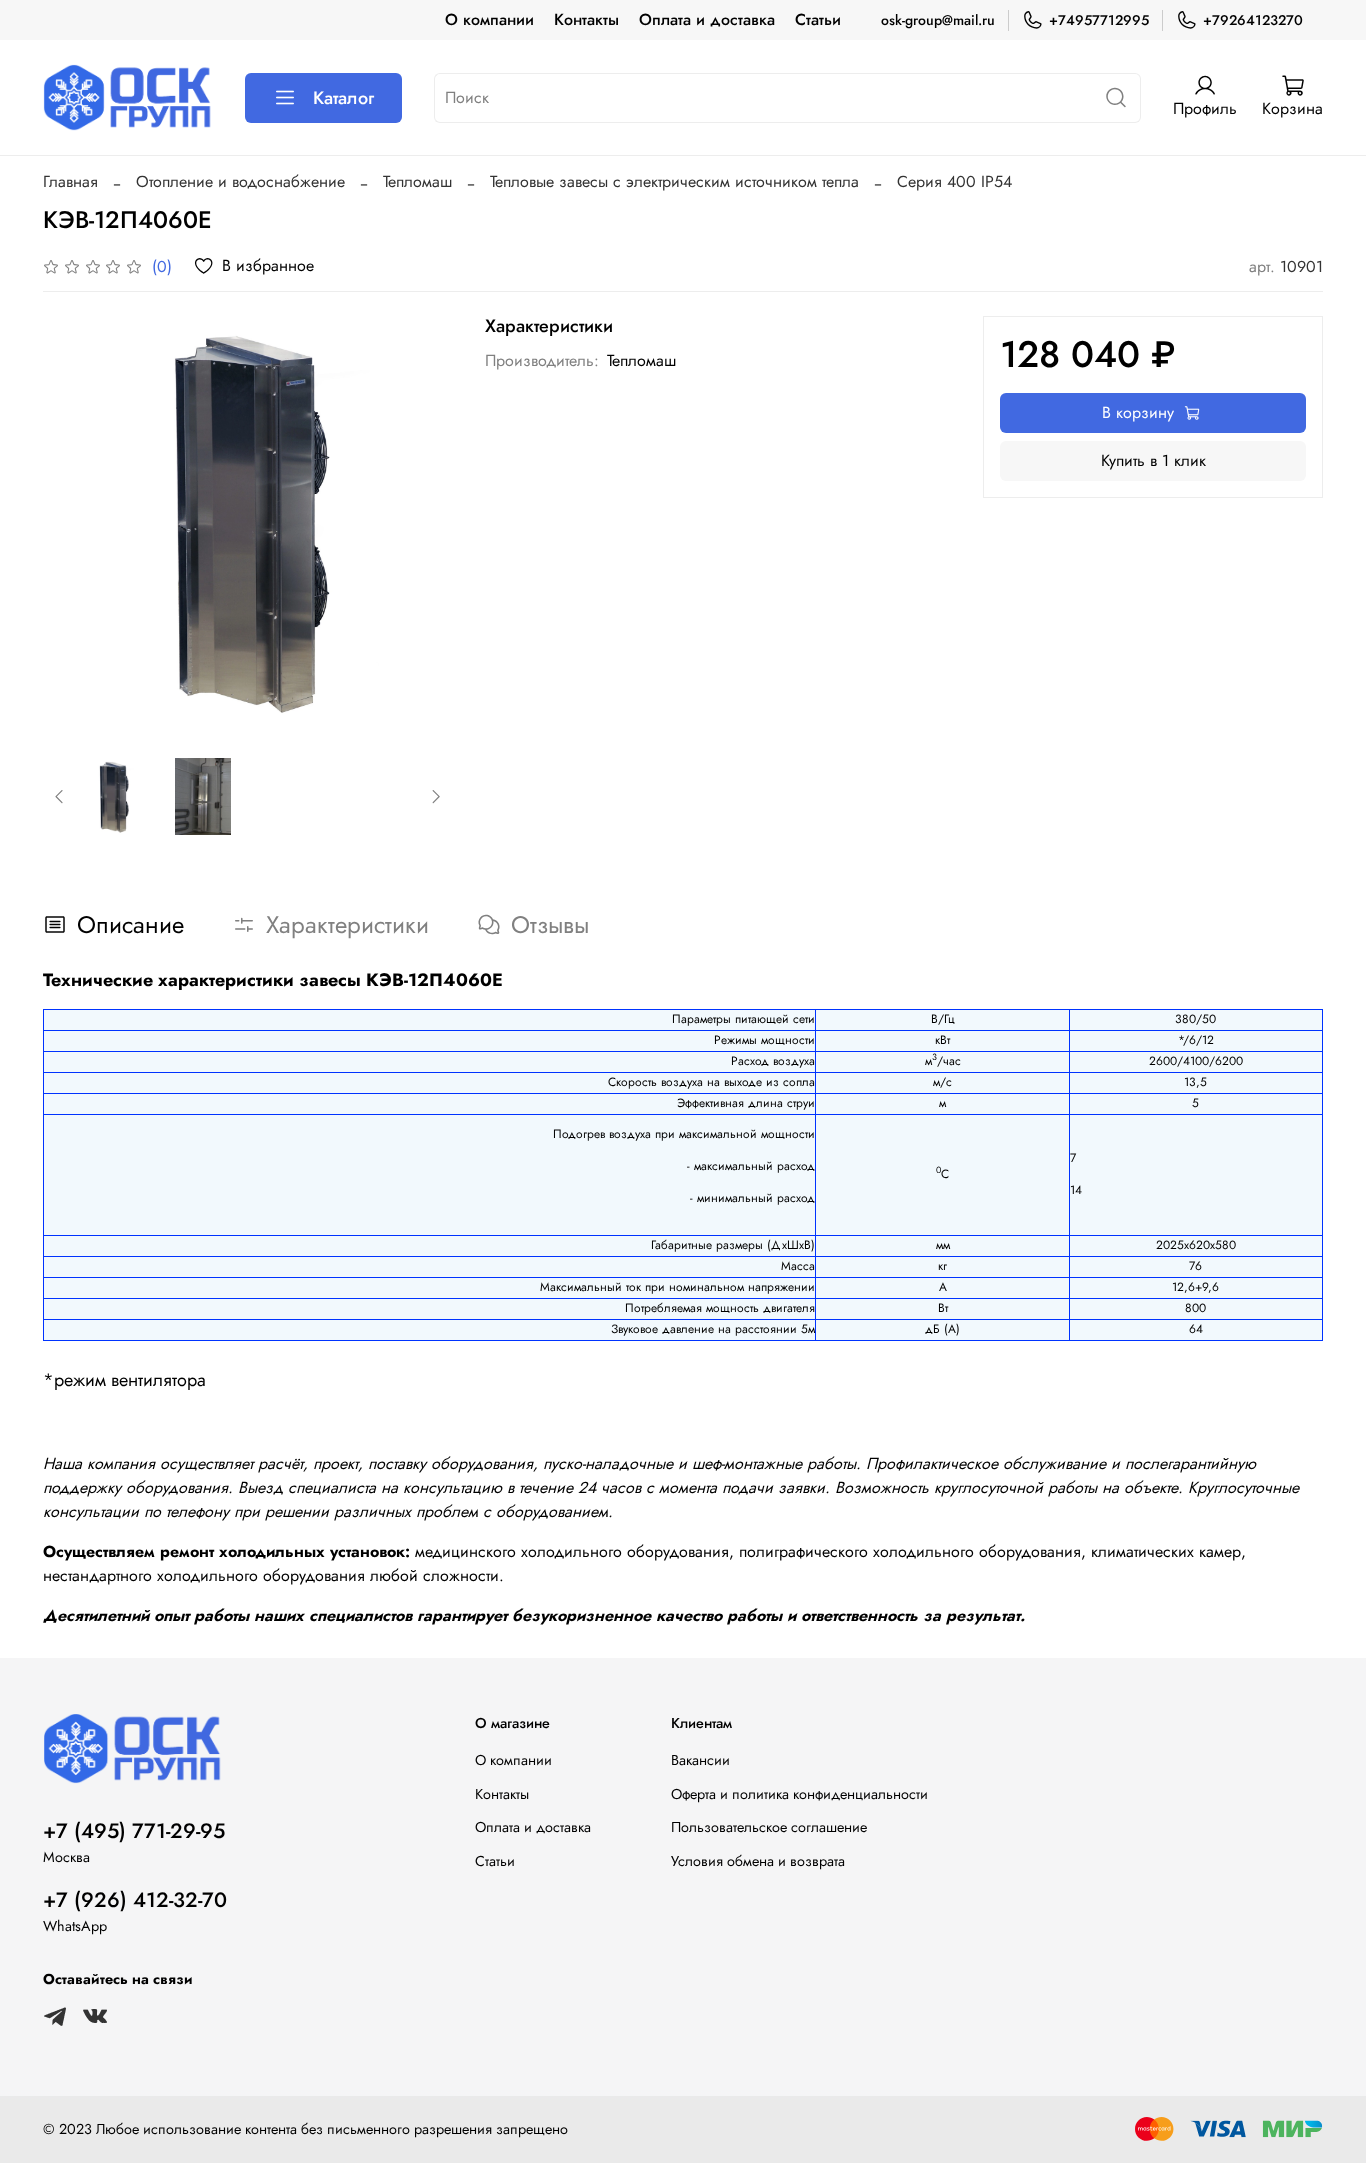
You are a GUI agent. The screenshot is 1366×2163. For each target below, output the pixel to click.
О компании (489, 19)
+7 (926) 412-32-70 (135, 1900)
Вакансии (700, 1760)
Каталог (343, 98)
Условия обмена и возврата (758, 1861)
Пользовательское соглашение (769, 1827)
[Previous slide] (75, 521)
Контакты (586, 19)
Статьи (818, 19)
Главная (70, 181)
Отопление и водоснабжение (240, 181)
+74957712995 (1099, 20)
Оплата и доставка (707, 19)
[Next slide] (421, 521)
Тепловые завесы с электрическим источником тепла (674, 181)
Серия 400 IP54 (954, 181)
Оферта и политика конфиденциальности (799, 1794)
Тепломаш (417, 181)
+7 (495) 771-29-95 (134, 1831)
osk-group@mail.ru (938, 20)
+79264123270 (1253, 20)
